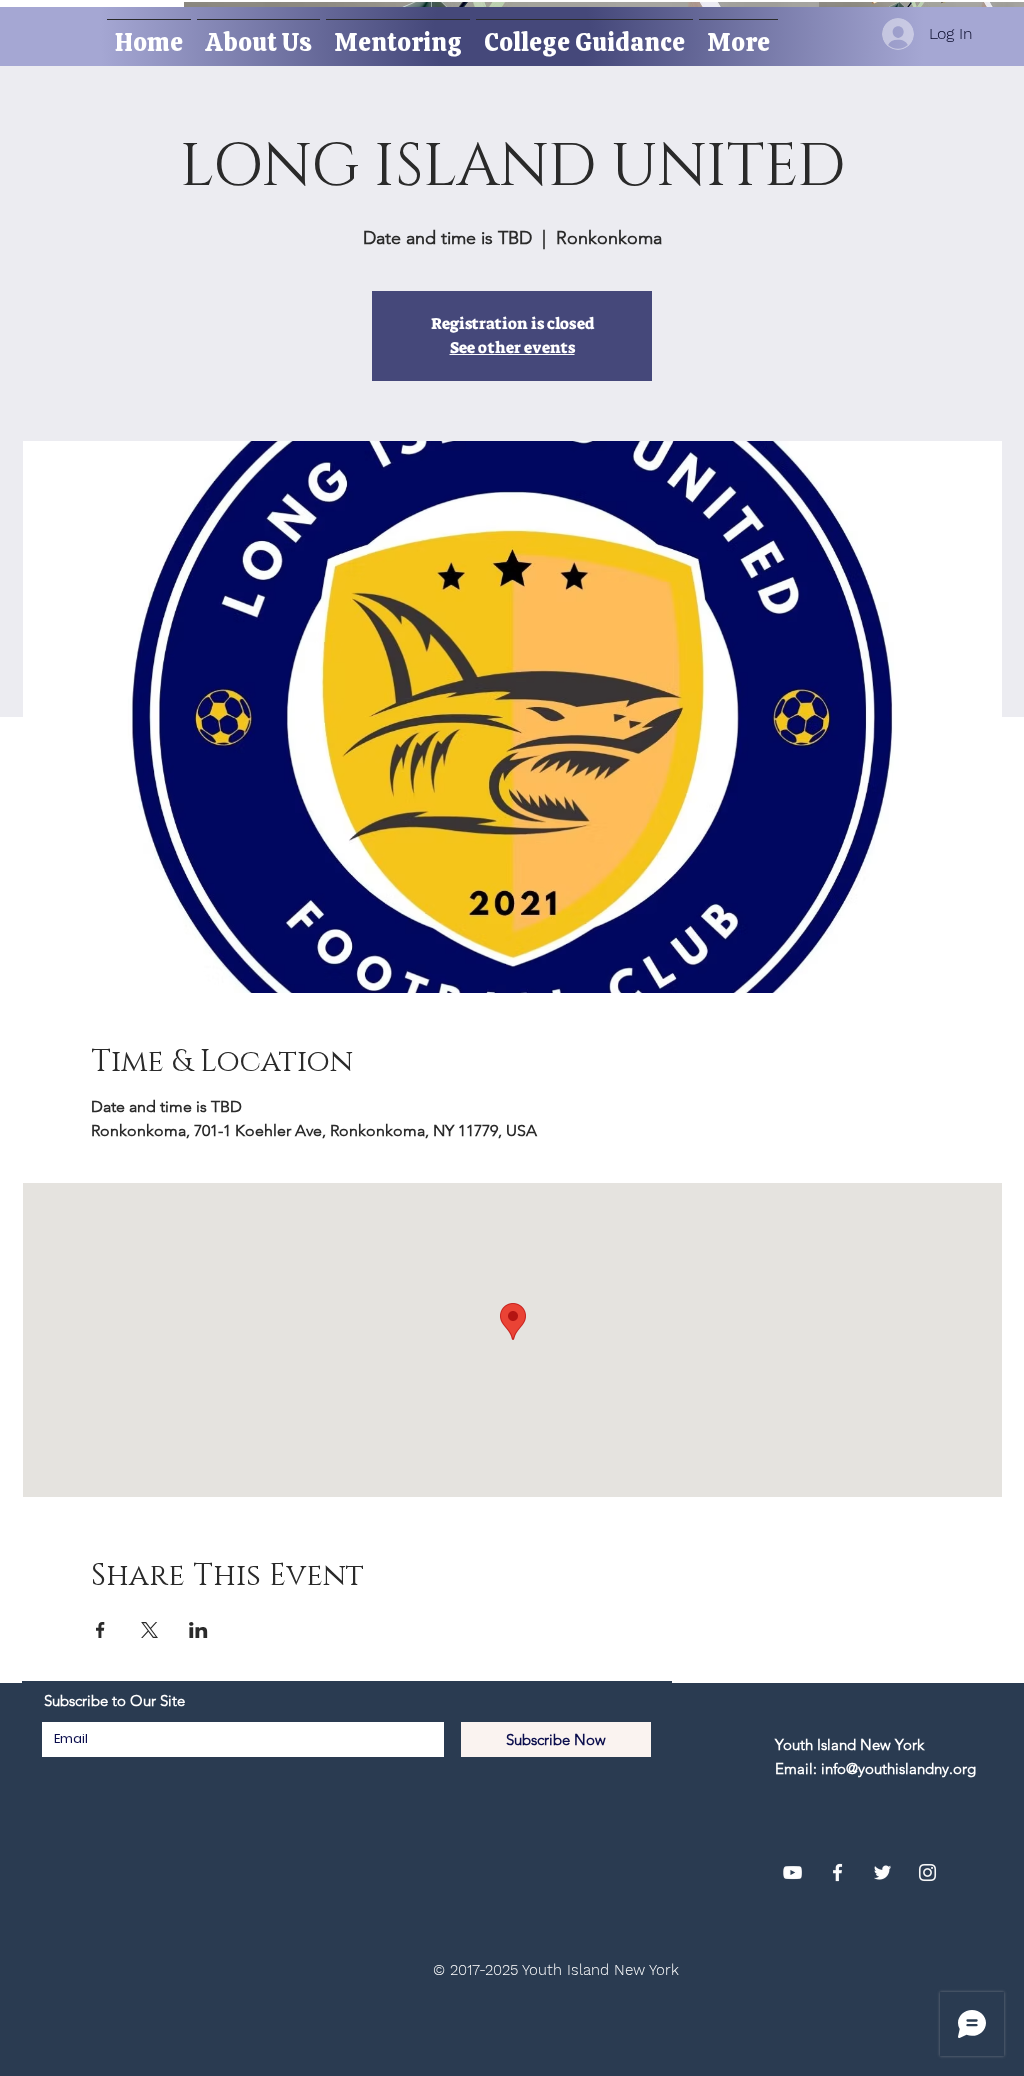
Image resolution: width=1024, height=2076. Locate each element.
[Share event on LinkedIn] (198, 1630)
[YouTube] (792, 1872)
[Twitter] (882, 1872)
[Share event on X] (149, 1630)
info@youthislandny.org (898, 1768)
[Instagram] (927, 1872)
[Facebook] (837, 1872)
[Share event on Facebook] (100, 1630)
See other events (512, 347)
